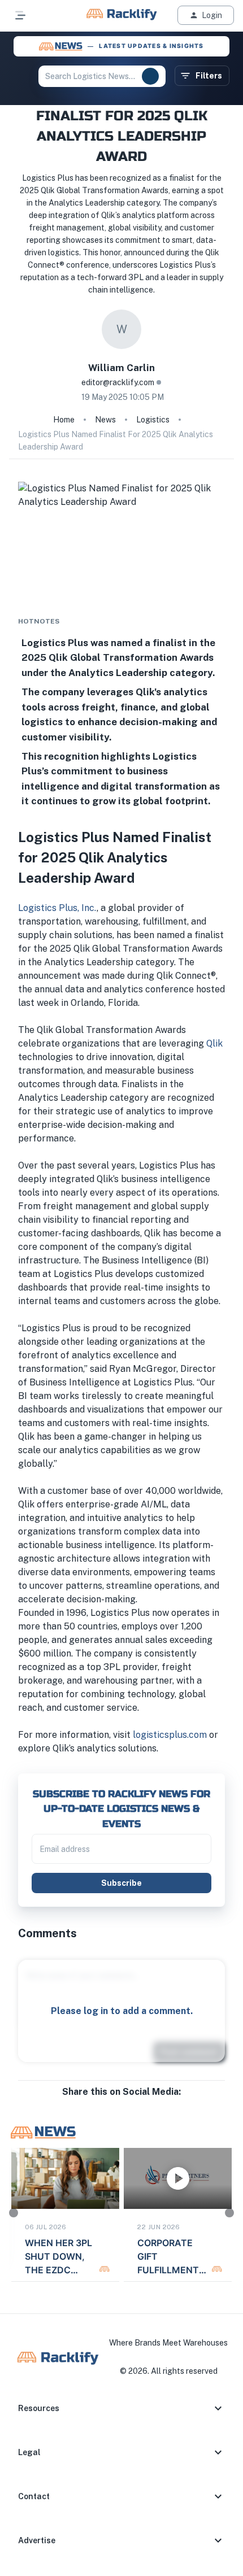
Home (64, 420)
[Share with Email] (131, 2103)
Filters (209, 76)
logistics (153, 420)
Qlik (214, 1043)
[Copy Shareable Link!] (140, 2103)
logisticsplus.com (170, 1735)
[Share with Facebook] (103, 2103)
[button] (121, 2408)
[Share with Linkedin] (112, 2103)
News (105, 420)
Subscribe (121, 1883)
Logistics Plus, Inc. (57, 908)
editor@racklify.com (118, 382)
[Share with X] (121, 2103)
